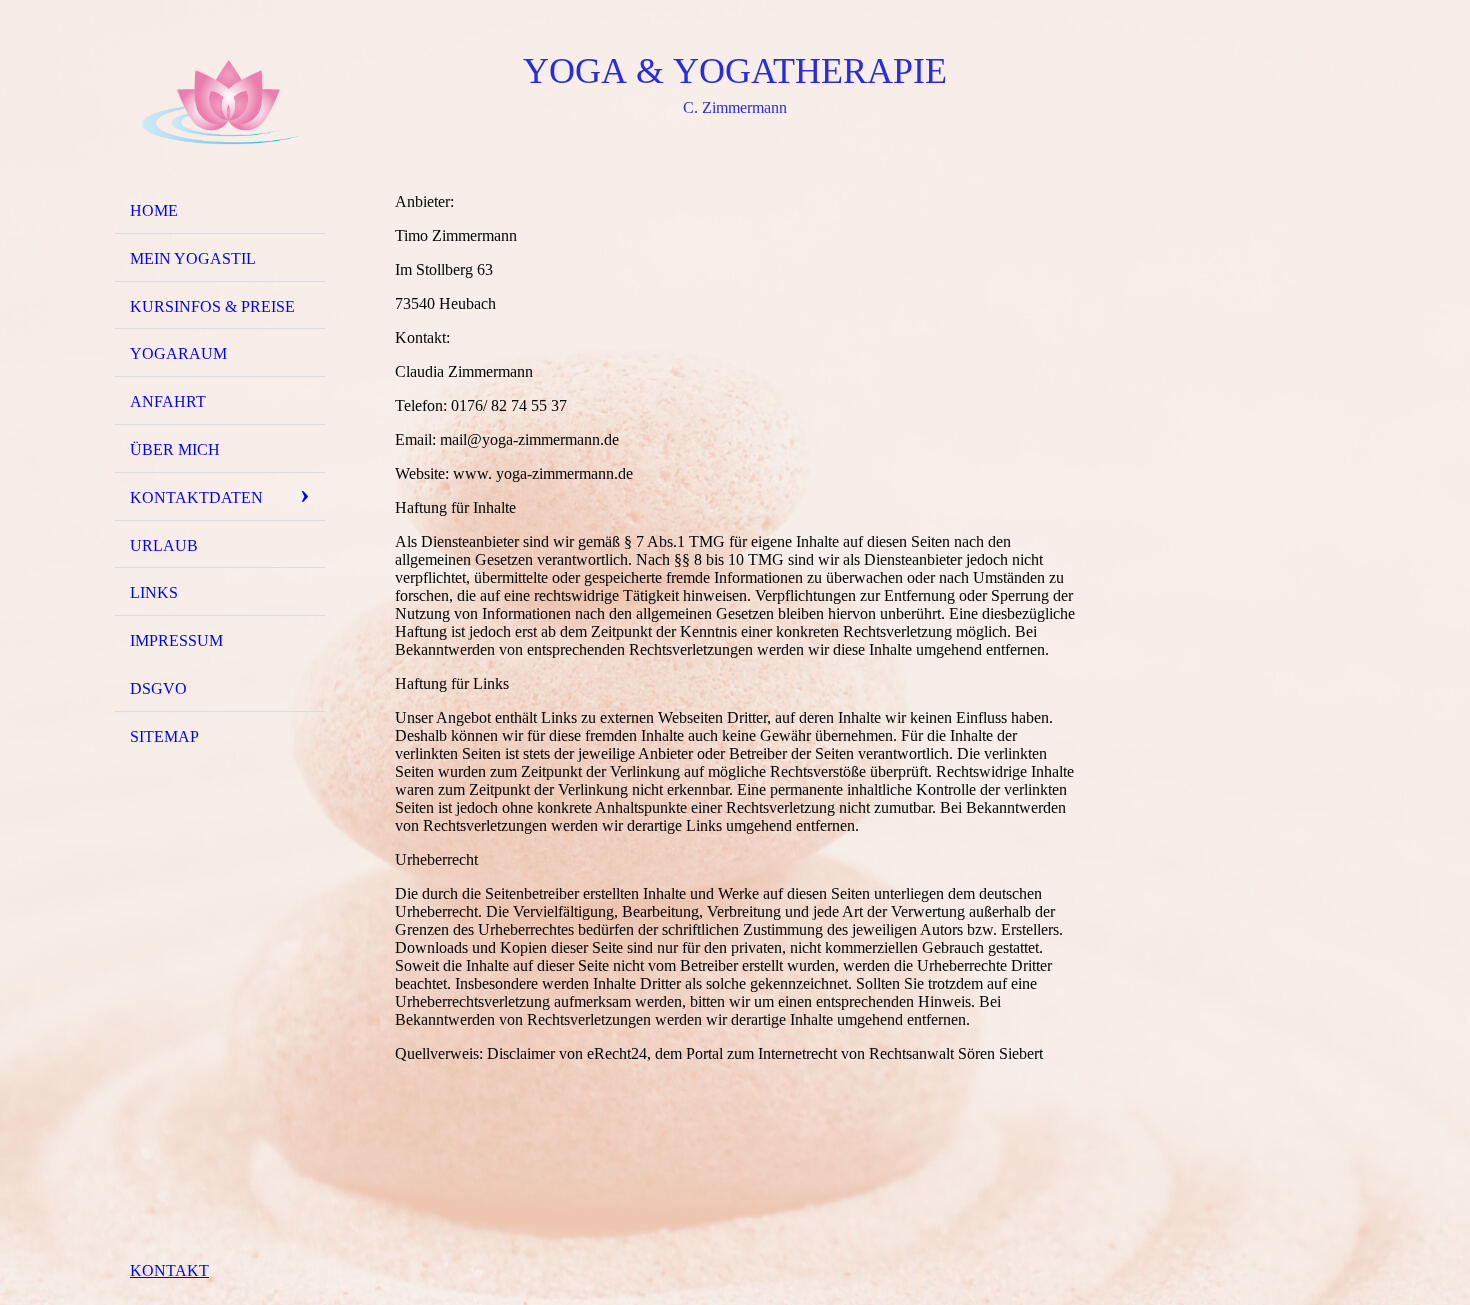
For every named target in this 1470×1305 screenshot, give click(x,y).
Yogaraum (178, 353)
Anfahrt (168, 401)
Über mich (175, 449)
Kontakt (169, 1270)
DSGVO (158, 688)
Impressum (176, 640)
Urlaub (164, 545)
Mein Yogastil (193, 258)
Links (154, 592)
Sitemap (164, 736)
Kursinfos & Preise (212, 306)
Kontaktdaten (196, 497)
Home (154, 210)
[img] (220, 103)
